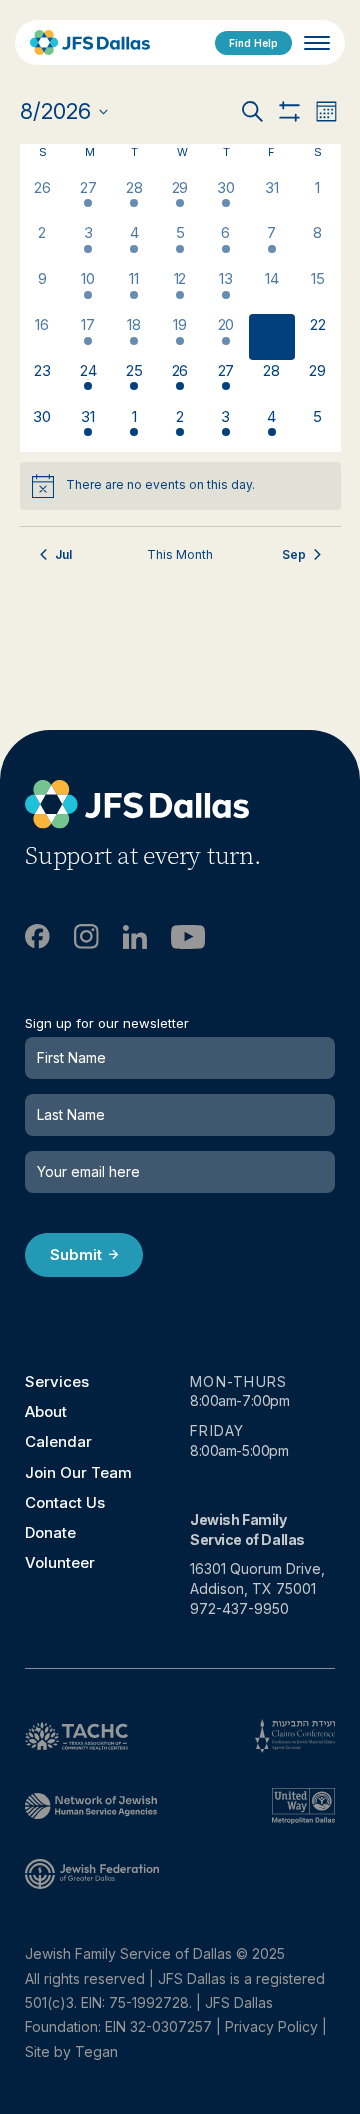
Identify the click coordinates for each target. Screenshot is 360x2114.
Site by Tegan (71, 2051)
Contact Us (65, 1502)
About (46, 1411)
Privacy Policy (271, 2026)
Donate (50, 1532)
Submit (76, 1254)
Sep (294, 554)
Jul (63, 554)
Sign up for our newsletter (107, 1023)
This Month (180, 554)
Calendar (58, 1441)
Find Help (253, 43)
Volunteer (60, 1562)
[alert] (180, 486)
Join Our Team (78, 1472)
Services (57, 1381)
